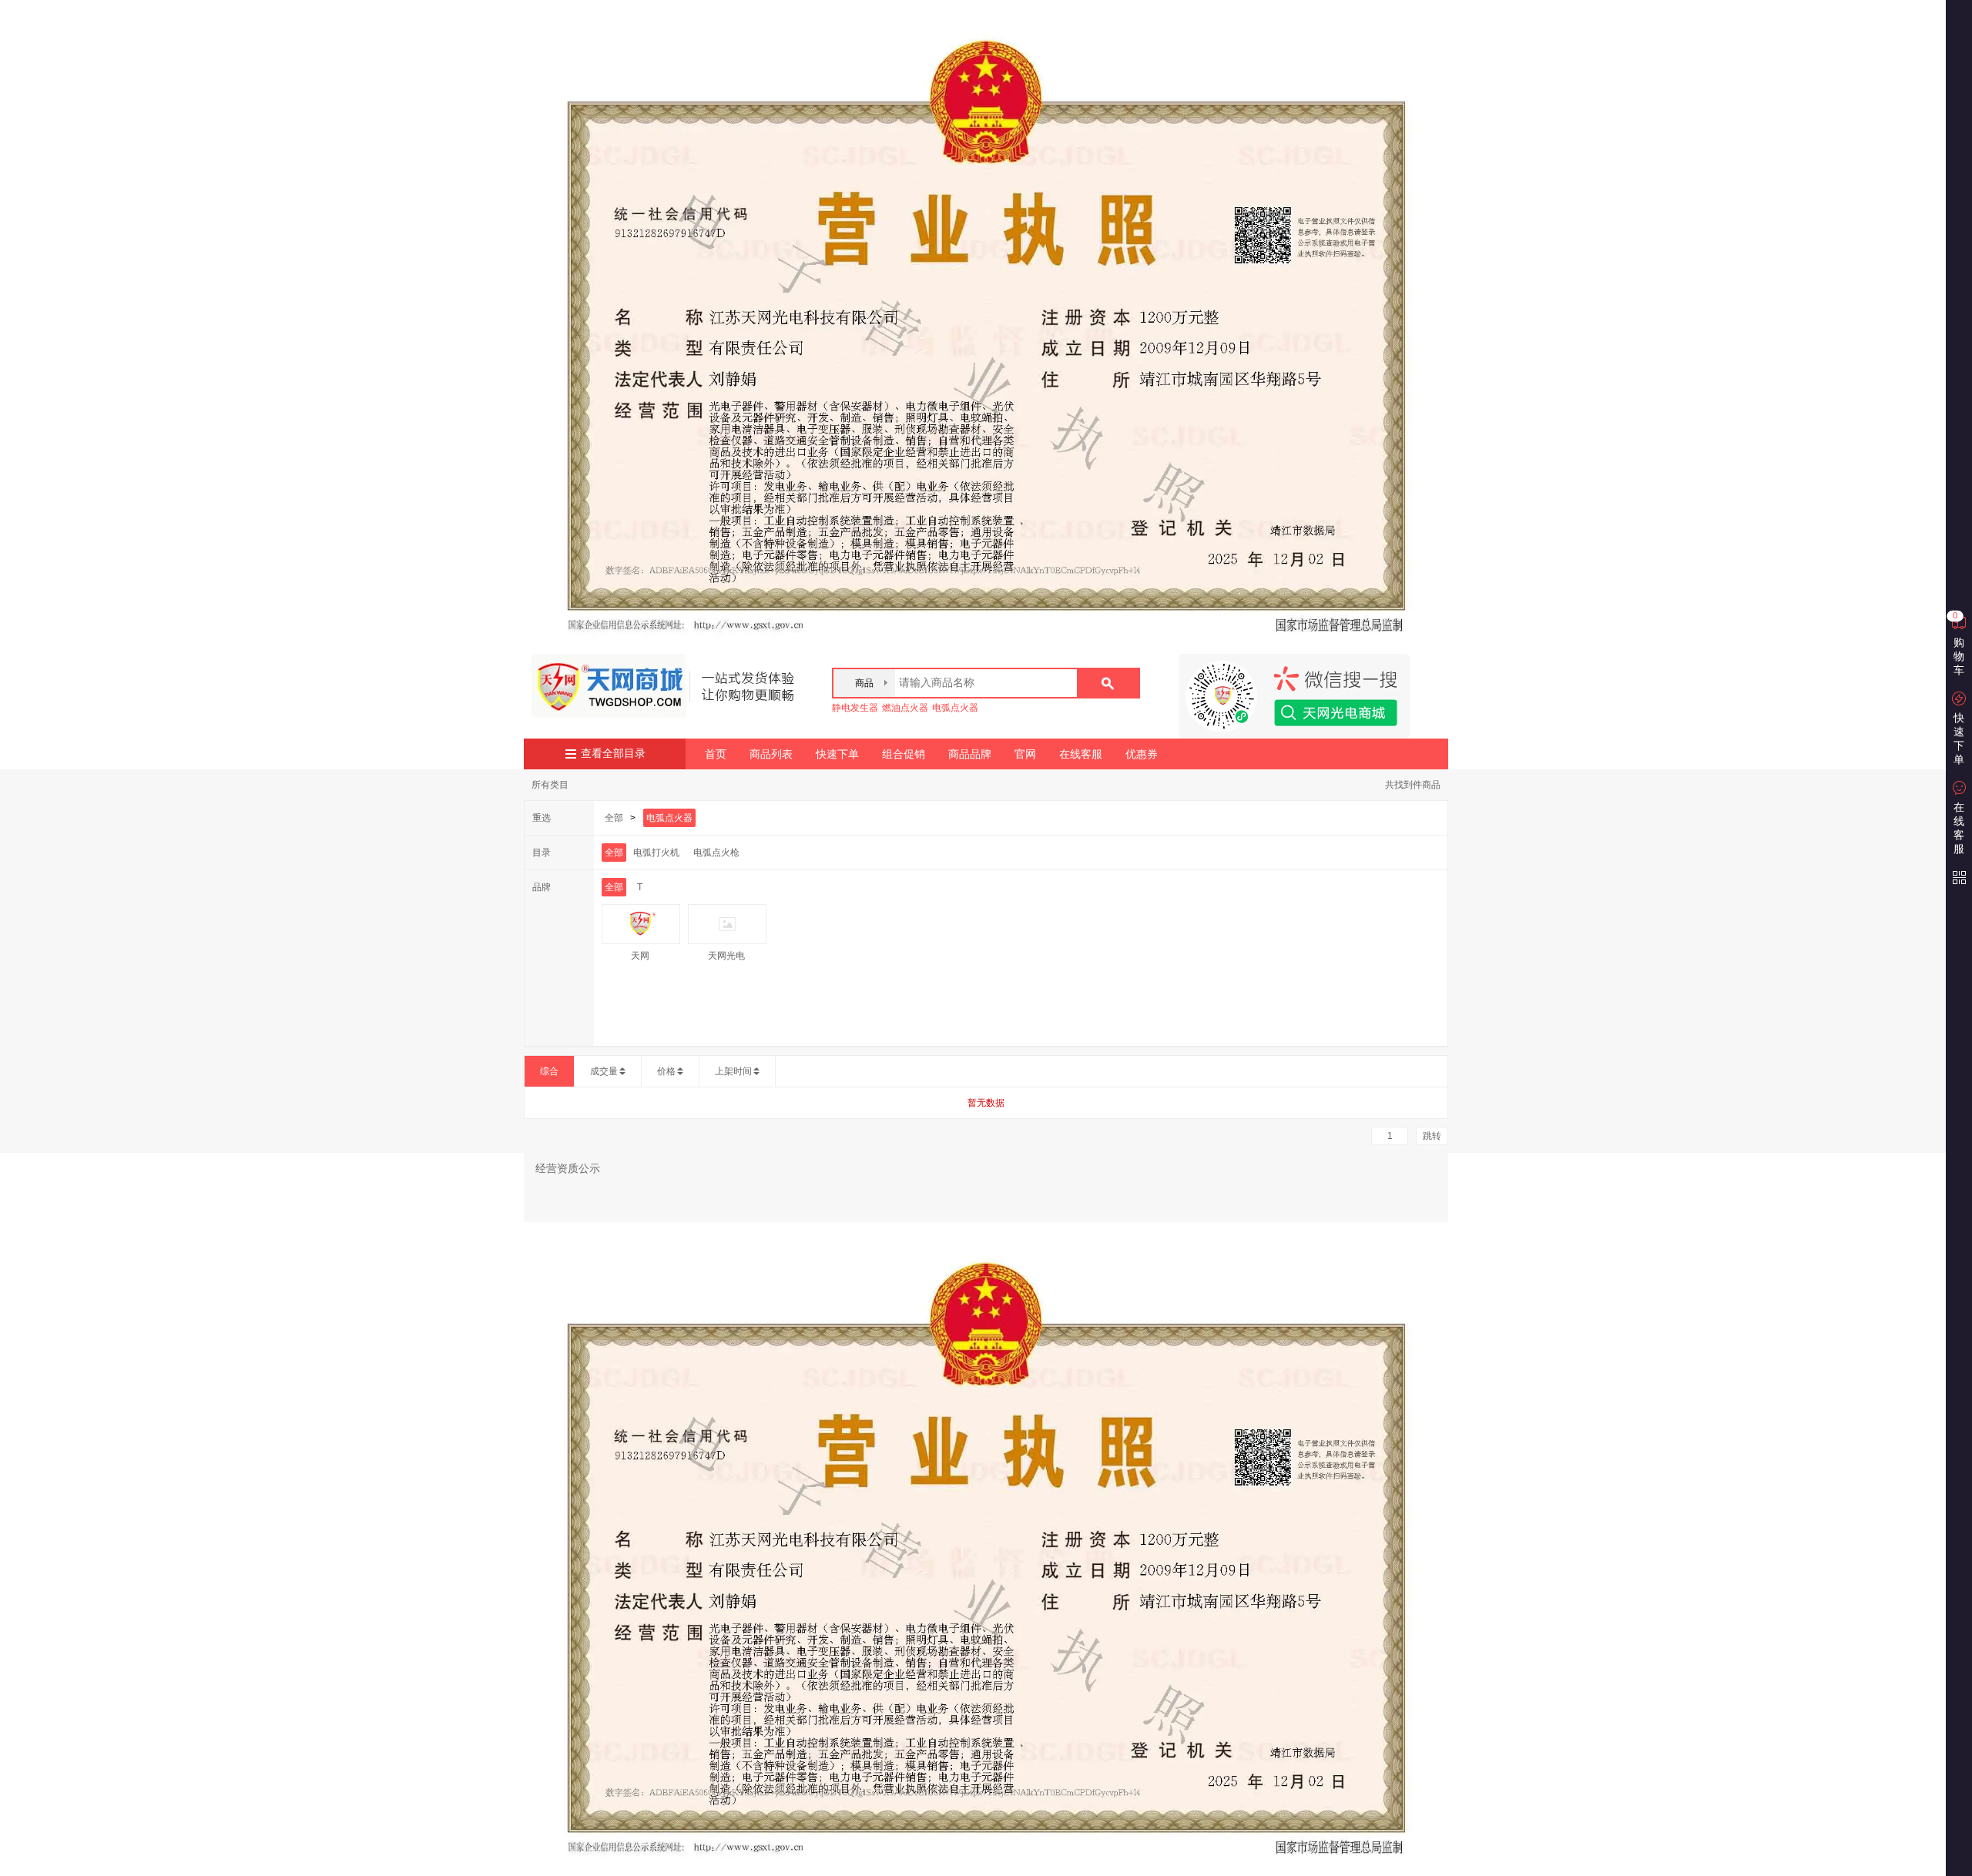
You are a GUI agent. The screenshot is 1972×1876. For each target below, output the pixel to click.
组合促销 (904, 754)
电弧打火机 (656, 853)
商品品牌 (970, 754)
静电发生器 (855, 708)
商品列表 (771, 754)
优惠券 (1142, 754)
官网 (1025, 754)
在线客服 (1081, 754)
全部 (614, 818)
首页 (716, 754)
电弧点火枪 (716, 853)
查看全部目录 (613, 754)
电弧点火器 (955, 708)
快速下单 (837, 754)
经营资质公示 (568, 1168)
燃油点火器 (905, 708)
